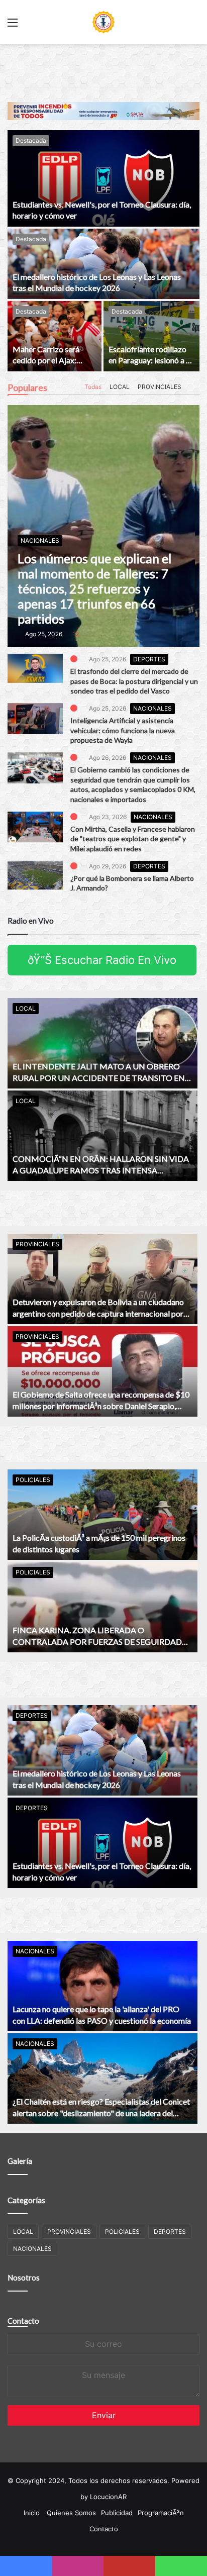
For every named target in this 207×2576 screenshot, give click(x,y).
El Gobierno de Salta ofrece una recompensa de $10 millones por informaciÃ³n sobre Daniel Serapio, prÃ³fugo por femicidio (101, 1406)
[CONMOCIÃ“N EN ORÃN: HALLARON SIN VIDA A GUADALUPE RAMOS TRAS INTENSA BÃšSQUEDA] (102, 1136)
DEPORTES (150, 659)
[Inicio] (103, 22)
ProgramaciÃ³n (161, 2513)
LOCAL (118, 387)
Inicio (32, 2513)
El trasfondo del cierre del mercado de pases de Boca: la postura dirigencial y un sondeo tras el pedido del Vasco (134, 681)
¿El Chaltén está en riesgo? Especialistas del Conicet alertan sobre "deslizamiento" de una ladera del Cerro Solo (101, 2113)
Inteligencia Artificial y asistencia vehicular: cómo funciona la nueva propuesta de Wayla (123, 730)
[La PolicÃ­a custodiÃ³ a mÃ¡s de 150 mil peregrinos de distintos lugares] (102, 1515)
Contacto (23, 2321)
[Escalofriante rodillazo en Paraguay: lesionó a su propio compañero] (151, 336)
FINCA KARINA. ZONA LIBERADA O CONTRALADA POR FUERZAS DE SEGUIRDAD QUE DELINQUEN (97, 1641)
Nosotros (24, 2277)
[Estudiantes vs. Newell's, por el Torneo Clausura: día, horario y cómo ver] (103, 178)
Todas (91, 387)
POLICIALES (33, 1480)
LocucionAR (108, 2497)
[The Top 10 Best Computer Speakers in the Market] (35, 668)
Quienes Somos (71, 2513)
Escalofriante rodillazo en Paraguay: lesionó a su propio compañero (151, 360)
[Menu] (13, 26)
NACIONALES (153, 708)
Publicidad (117, 2513)
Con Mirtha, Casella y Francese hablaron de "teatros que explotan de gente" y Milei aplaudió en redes (133, 839)
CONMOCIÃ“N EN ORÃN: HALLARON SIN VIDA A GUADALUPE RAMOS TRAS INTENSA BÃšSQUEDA (101, 1170)
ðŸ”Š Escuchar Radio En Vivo (102, 960)
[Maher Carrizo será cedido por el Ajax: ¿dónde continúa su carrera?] (55, 336)
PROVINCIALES (158, 387)
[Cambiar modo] (194, 26)
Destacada (31, 140)
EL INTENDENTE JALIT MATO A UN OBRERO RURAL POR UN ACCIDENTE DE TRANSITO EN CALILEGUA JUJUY (99, 1077)
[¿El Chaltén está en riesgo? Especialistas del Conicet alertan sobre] (102, 2078)
